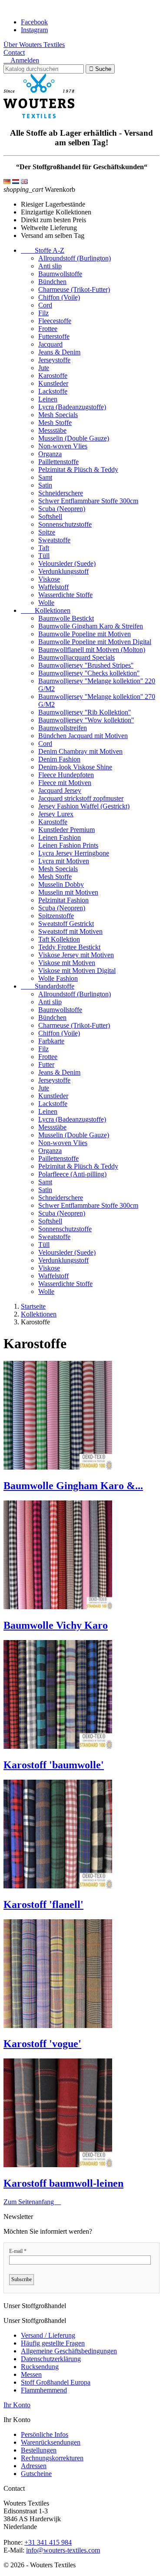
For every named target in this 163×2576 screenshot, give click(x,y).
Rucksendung (40, 2367)
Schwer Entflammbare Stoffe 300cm (88, 501)
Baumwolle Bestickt (66, 618)
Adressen (34, 2466)
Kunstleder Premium (67, 830)
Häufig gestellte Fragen (53, 2343)
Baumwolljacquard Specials (77, 657)
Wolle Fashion (58, 978)
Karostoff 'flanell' (43, 1904)
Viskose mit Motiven (67, 963)
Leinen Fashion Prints (68, 845)
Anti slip (50, 266)
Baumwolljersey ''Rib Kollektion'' (85, 712)
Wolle (46, 603)
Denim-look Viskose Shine (75, 767)
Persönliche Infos (45, 2434)
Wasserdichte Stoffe (65, 595)
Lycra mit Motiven (64, 861)
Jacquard (50, 344)
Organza (50, 454)
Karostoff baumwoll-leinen (63, 2183)
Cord (45, 305)
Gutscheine (36, 2474)
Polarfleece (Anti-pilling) (72, 1174)
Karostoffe (53, 376)
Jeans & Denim (59, 352)
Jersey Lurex (56, 814)
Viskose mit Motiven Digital (77, 971)
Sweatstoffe (54, 540)
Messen (31, 2374)
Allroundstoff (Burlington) (75, 258)
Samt (45, 477)
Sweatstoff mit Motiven (70, 931)
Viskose (49, 579)
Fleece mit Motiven (65, 783)
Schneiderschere (61, 493)
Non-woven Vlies (63, 446)
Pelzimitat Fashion (63, 900)
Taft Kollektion (59, 939)
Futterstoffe (54, 336)
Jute (44, 368)
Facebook (34, 22)
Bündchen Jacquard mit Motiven (83, 736)
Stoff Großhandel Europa (56, 2382)
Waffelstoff (53, 587)
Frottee (48, 329)
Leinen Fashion (60, 837)
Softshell (50, 516)
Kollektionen (46, 610)
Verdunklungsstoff (63, 571)
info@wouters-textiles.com (63, 2550)
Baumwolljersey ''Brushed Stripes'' (86, 665)
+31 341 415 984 (48, 2542)
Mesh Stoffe (55, 423)
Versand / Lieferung (48, 2335)
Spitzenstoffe (56, 916)
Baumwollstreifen (63, 728)
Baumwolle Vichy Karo (56, 1625)
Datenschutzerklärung (51, 2359)
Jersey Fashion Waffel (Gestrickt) (84, 806)
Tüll (44, 556)
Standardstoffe (48, 986)
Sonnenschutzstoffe (65, 524)
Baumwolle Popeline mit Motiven (85, 634)
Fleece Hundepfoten (66, 775)
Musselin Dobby (61, 884)
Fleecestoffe (55, 321)
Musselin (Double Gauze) (74, 438)
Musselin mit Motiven (68, 892)
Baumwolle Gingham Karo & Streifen (91, 626)
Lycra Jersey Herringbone (74, 853)
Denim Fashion (59, 759)
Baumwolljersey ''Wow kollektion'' (86, 720)
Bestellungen (39, 2450)
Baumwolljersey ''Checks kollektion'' (89, 673)
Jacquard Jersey (60, 790)
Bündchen (52, 282)
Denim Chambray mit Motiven (80, 751)
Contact (14, 52)
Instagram (34, 30)
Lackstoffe (53, 391)
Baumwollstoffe (60, 274)
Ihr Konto (17, 2405)
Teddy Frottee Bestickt (69, 947)
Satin (45, 485)
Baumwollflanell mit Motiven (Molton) (92, 650)
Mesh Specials (58, 415)
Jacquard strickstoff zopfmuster (81, 798)
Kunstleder (53, 383)
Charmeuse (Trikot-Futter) (74, 289)
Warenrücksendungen (51, 2442)
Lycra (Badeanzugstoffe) (72, 407)
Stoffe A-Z (43, 250)
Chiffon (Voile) (59, 297)
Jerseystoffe (54, 360)
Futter (46, 1064)
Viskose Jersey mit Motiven (76, 955)
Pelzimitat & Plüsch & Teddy (78, 469)
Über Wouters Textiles (34, 45)
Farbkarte (51, 1041)
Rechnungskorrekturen (52, 2458)
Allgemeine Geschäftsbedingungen (69, 2351)
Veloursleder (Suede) (67, 563)
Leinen (48, 399)
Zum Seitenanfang (32, 2202)
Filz (43, 313)
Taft (44, 548)
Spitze (47, 532)
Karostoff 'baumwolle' (54, 1765)
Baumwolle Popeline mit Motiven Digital (95, 642)
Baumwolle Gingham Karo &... (73, 1486)
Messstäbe (52, 430)
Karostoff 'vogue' (42, 2044)
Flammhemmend (44, 2390)
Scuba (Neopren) (62, 509)
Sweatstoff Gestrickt (66, 924)
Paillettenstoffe (58, 462)
